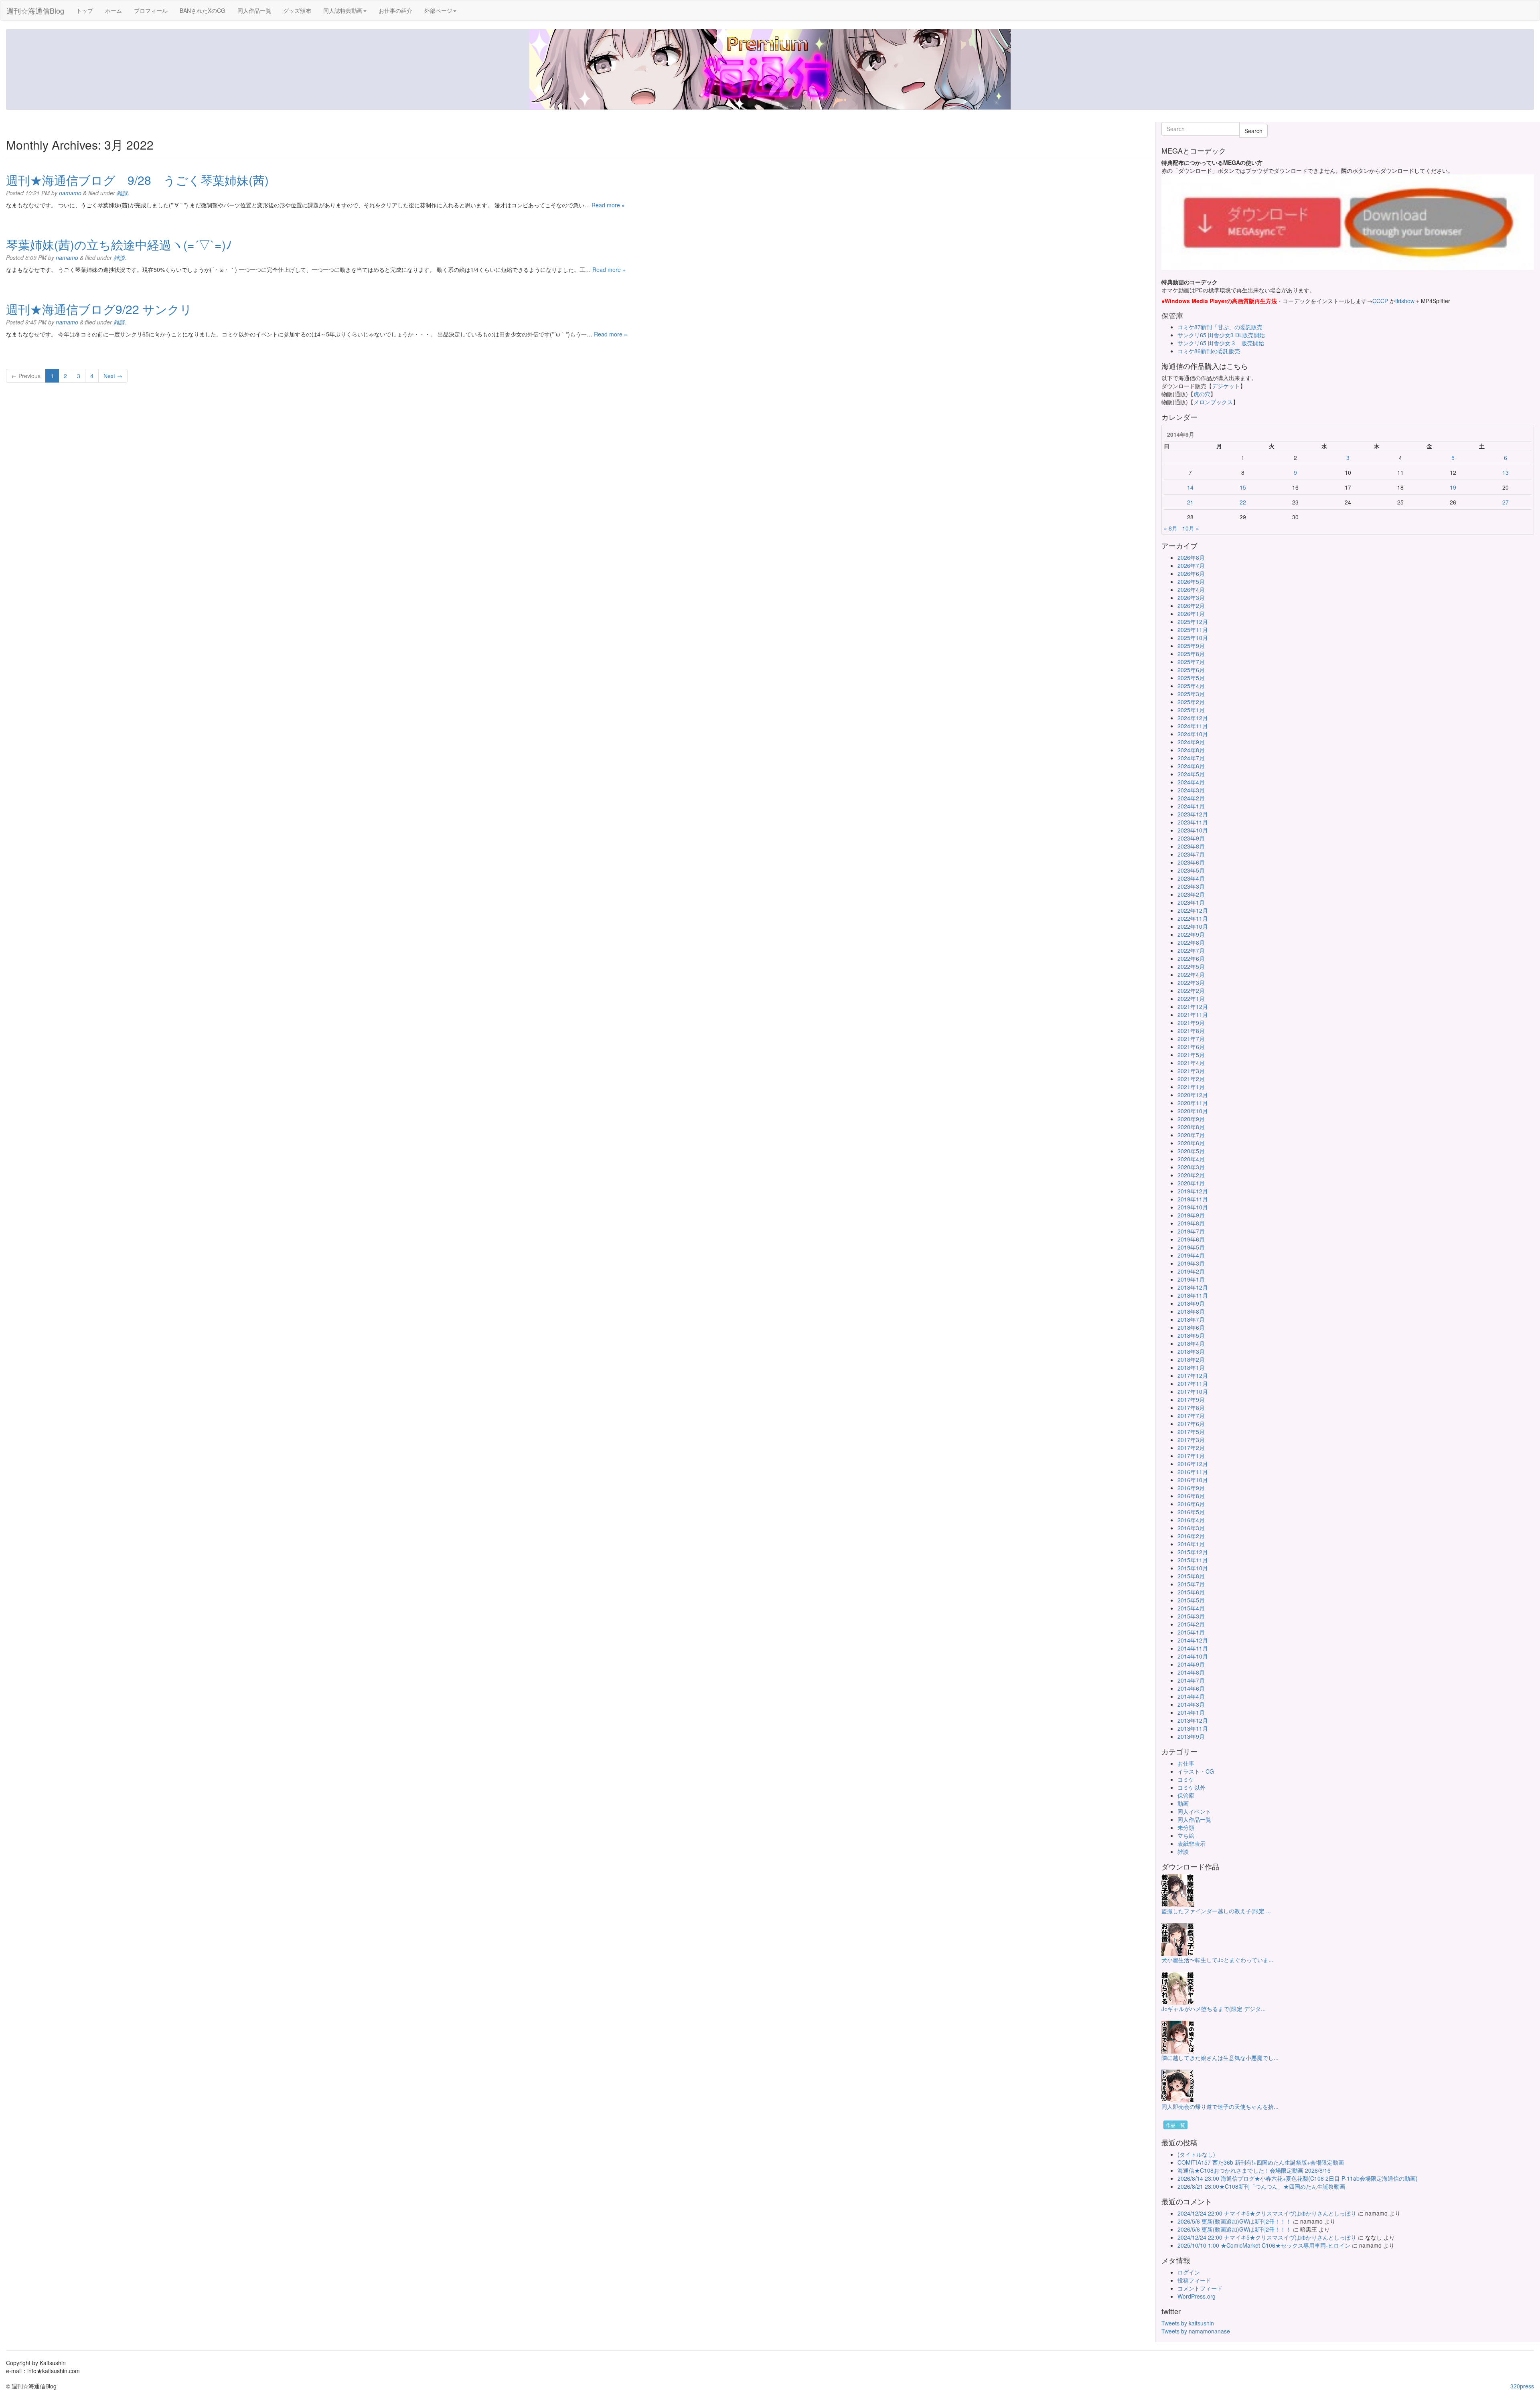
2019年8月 (1191, 1223)
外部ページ (438, 10)
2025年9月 (1191, 646)
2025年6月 (1191, 670)
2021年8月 (1191, 1031)
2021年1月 (1191, 1087)
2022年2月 (1191, 990)
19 (1453, 487)
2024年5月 (1191, 774)
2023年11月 (1193, 822)
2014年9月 (1191, 1664)
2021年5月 (1191, 1055)
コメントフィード (1200, 2288)
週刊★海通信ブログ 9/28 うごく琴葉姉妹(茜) (137, 180)
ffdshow (1406, 301)
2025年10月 (1193, 638)
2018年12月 (1193, 1287)
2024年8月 (1191, 750)
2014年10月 (1193, 1656)
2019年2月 (1191, 1271)
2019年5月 (1191, 1247)
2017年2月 (1191, 1448)
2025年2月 (1191, 702)
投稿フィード (1194, 2280)
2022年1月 (1191, 999)
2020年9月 (1191, 1119)
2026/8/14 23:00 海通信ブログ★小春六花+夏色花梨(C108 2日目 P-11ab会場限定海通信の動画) (1298, 2178)
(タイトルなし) (1196, 2154)
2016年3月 (1191, 1528)
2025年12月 (1193, 622)
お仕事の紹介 (395, 10)
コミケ (1186, 1779)
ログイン (1189, 2272)
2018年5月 (1191, 1335)
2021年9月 (1191, 1023)
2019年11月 (1193, 1199)
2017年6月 (1191, 1424)
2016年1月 (1191, 1544)
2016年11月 (1193, 1472)
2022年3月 (1191, 982)
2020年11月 (1193, 1103)
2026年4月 (1191, 589)
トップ (85, 10)
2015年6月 (1191, 1592)
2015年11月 (1193, 1560)
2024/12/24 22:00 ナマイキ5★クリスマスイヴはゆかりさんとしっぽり (1267, 2213)
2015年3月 (1191, 1616)
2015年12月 (1193, 1552)
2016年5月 (1191, 1512)
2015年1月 (1191, 1632)
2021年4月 (1191, 1063)
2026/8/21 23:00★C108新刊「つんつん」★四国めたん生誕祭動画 (1261, 2186)
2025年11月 (1193, 630)
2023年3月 (1191, 886)
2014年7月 (1191, 1680)
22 (1243, 502)
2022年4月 (1191, 974)
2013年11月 (1193, 1728)
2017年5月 (1191, 1432)
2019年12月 (1193, 1191)
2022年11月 (1193, 918)
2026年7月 (1191, 565)
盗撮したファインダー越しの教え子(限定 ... (1216, 1911)
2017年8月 (1191, 1408)
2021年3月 (1191, 1071)
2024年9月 (1191, 742)
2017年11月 (1193, 1383)
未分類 (1186, 1827)
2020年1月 (1191, 1183)
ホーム (113, 10)
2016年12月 (1193, 1464)
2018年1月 (1191, 1367)
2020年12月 (1193, 1095)
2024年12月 (1193, 718)
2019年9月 (1191, 1215)
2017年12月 (1193, 1375)
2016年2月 (1191, 1536)
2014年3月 (1191, 1704)
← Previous (26, 376)
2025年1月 (1191, 710)
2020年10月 (1193, 1111)
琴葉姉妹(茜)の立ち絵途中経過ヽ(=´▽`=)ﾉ (119, 244)
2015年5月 (1191, 1600)
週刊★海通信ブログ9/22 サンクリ (99, 309)
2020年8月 (1191, 1127)
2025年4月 (1191, 686)
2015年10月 (1193, 1568)
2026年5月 (1191, 581)
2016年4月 (1191, 1520)
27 (1506, 502)
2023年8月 (1191, 846)
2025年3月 (1191, 694)
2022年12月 (1193, 910)
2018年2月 (1191, 1359)
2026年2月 (1191, 606)
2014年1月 (1191, 1712)
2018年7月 (1191, 1319)
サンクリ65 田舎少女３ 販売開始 (1221, 343)
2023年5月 (1191, 870)
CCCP (1380, 301)
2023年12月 (1193, 814)
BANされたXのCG (203, 10)
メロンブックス (1213, 402)
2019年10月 (1193, 1207)
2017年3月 (1191, 1440)
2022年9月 (1191, 934)
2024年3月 (1191, 790)
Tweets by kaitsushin (1188, 2323)
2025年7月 (1191, 662)
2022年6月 (1191, 958)
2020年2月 (1191, 1175)
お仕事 (1186, 1763)
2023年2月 (1191, 894)
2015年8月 (1191, 1576)
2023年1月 (1191, 902)
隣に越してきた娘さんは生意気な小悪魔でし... (1220, 2058)
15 (1243, 487)
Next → (113, 376)
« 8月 (1171, 528)
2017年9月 (1191, 1400)
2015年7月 (1191, 1584)
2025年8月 (1191, 654)
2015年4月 (1191, 1608)
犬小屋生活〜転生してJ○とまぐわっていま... (1217, 1960)
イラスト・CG (1196, 1771)
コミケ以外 (1191, 1787)
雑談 (122, 193)
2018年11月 (1193, 1295)
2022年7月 (1191, 950)
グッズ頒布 (297, 10)
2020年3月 (1191, 1167)
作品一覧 (1175, 2125)
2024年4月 (1191, 782)
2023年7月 (1191, 854)
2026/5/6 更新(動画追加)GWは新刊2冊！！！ (1234, 2221)
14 (1190, 487)
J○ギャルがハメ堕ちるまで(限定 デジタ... (1214, 2009)
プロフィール (151, 10)
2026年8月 (1191, 557)
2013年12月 (1193, 1720)
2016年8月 (1191, 1496)
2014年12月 (1193, 1640)
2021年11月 (1193, 1015)
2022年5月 (1191, 966)
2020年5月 (1191, 1151)
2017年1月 (1191, 1456)
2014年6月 (1191, 1688)
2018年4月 (1191, 1343)
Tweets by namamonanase (1196, 2331)
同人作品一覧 (254, 10)
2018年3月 (1191, 1351)
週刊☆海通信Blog (35, 10)
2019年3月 (1191, 1263)
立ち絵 (1186, 1835)
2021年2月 (1191, 1079)
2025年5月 (1191, 678)
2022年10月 (1193, 926)
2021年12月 (1193, 1007)
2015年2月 (1191, 1624)
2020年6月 (1191, 1143)
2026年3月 (1191, 597)
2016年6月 (1191, 1504)
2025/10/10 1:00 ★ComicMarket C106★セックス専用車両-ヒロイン (1264, 2245)
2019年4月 (1191, 1255)
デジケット (1226, 386)
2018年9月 (1191, 1303)
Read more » (608, 205)
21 (1190, 502)
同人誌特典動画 (343, 10)
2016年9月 (1191, 1488)
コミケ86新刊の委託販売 (1209, 351)
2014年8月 (1191, 1672)
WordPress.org (1197, 2296)
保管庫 (1186, 1795)
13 (1506, 472)
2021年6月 (1191, 1047)
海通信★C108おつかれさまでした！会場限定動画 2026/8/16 (1254, 2170)
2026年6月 (1191, 573)
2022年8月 (1191, 942)
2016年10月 (1193, 1480)
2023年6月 (1191, 862)
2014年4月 (1191, 1696)
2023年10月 (1193, 830)
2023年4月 (1191, 878)
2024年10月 (1193, 734)
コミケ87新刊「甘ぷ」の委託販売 (1220, 327)
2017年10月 (1193, 1391)
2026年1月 (1191, 614)
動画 (1183, 1803)
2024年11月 (1193, 726)
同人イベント (1194, 1811)
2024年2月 (1191, 798)
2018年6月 (1191, 1327)
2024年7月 (1191, 758)
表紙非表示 (1191, 1843)
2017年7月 (1191, 1416)
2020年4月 (1191, 1159)
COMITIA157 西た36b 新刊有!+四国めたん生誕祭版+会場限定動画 (1261, 2162)
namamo (70, 193)
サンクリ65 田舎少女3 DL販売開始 (1221, 335)
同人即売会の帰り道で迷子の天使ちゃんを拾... (1220, 2106)
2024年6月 (1191, 766)
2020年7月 (1191, 1135)
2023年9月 (1191, 838)
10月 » (1191, 528)
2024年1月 (1191, 806)
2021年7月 (1191, 1039)
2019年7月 (1191, 1231)
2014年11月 (1193, 1648)
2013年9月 (1191, 1736)
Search (1253, 131)
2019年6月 (1191, 1239)
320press (1522, 2386)
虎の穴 (1202, 394)
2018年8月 (1191, 1311)
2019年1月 (1191, 1279)
